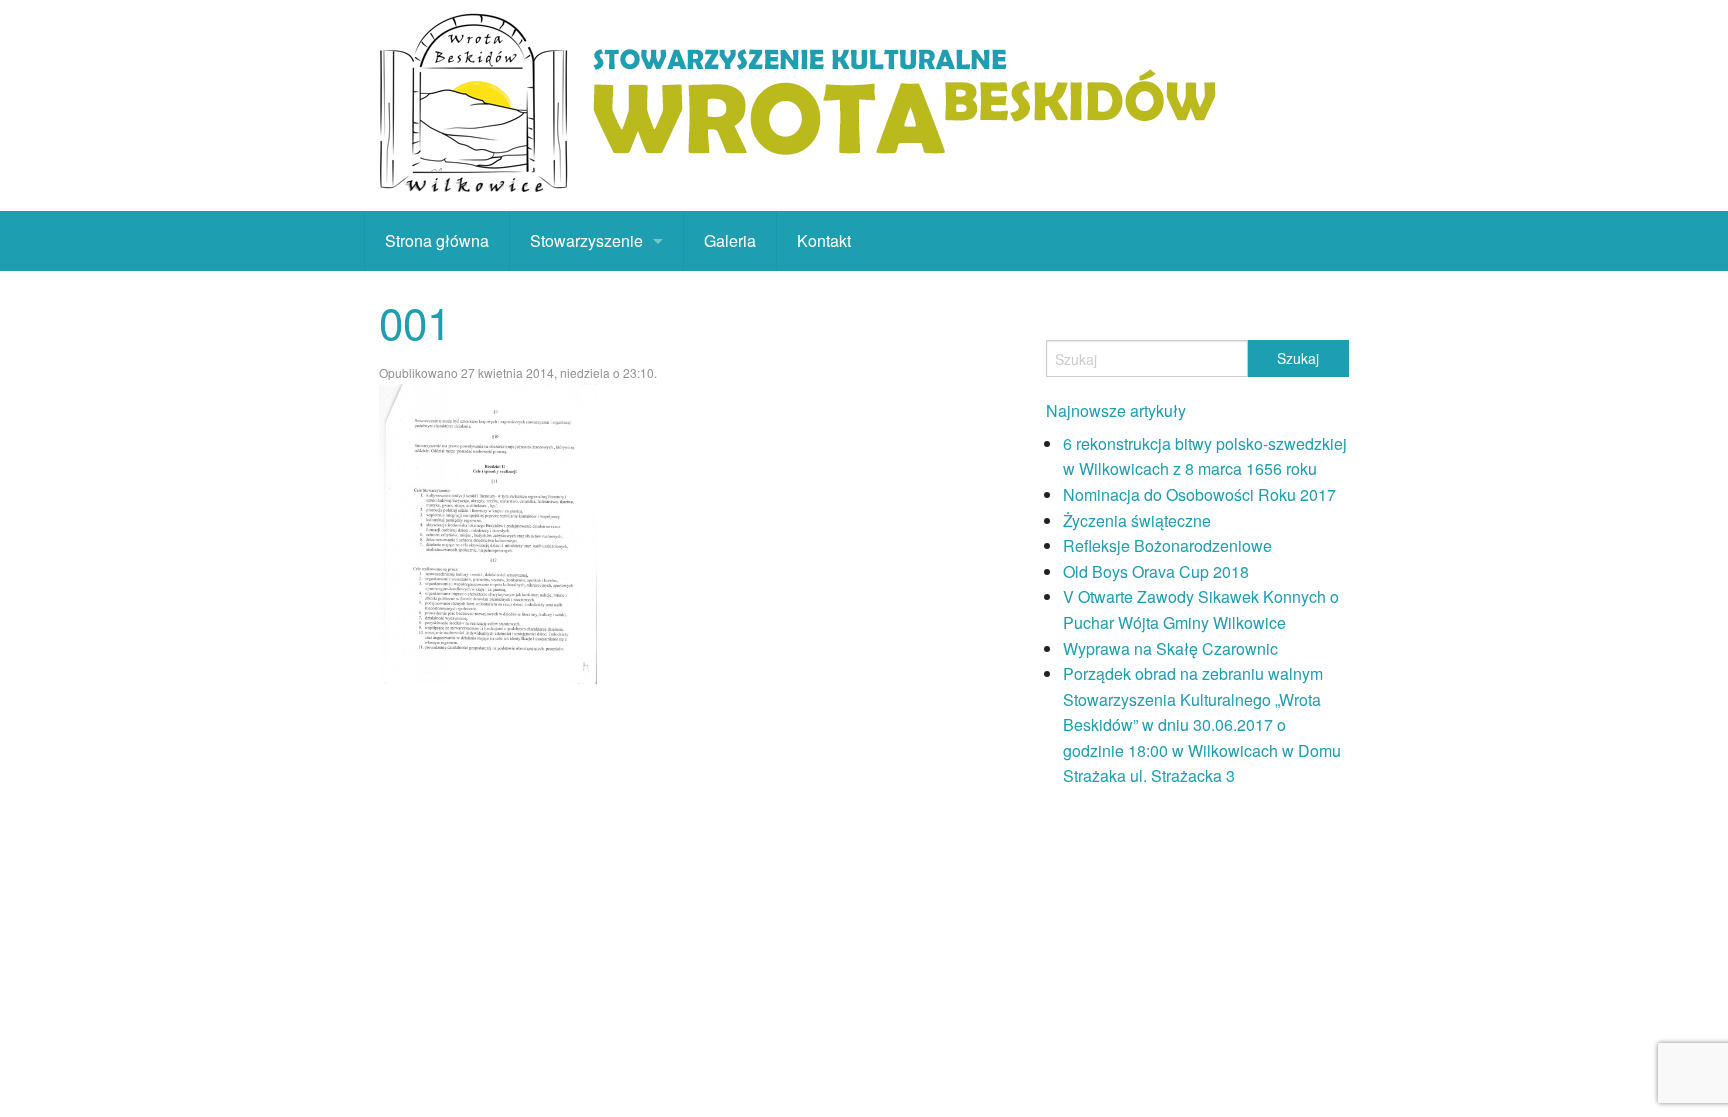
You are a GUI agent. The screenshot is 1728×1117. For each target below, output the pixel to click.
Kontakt (824, 240)
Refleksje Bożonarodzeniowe (1167, 545)
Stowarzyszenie (586, 240)
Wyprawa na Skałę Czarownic (1170, 648)
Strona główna (437, 240)
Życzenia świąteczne (1137, 520)
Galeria (730, 240)
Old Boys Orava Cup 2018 (1156, 571)
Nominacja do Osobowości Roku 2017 (1199, 494)
